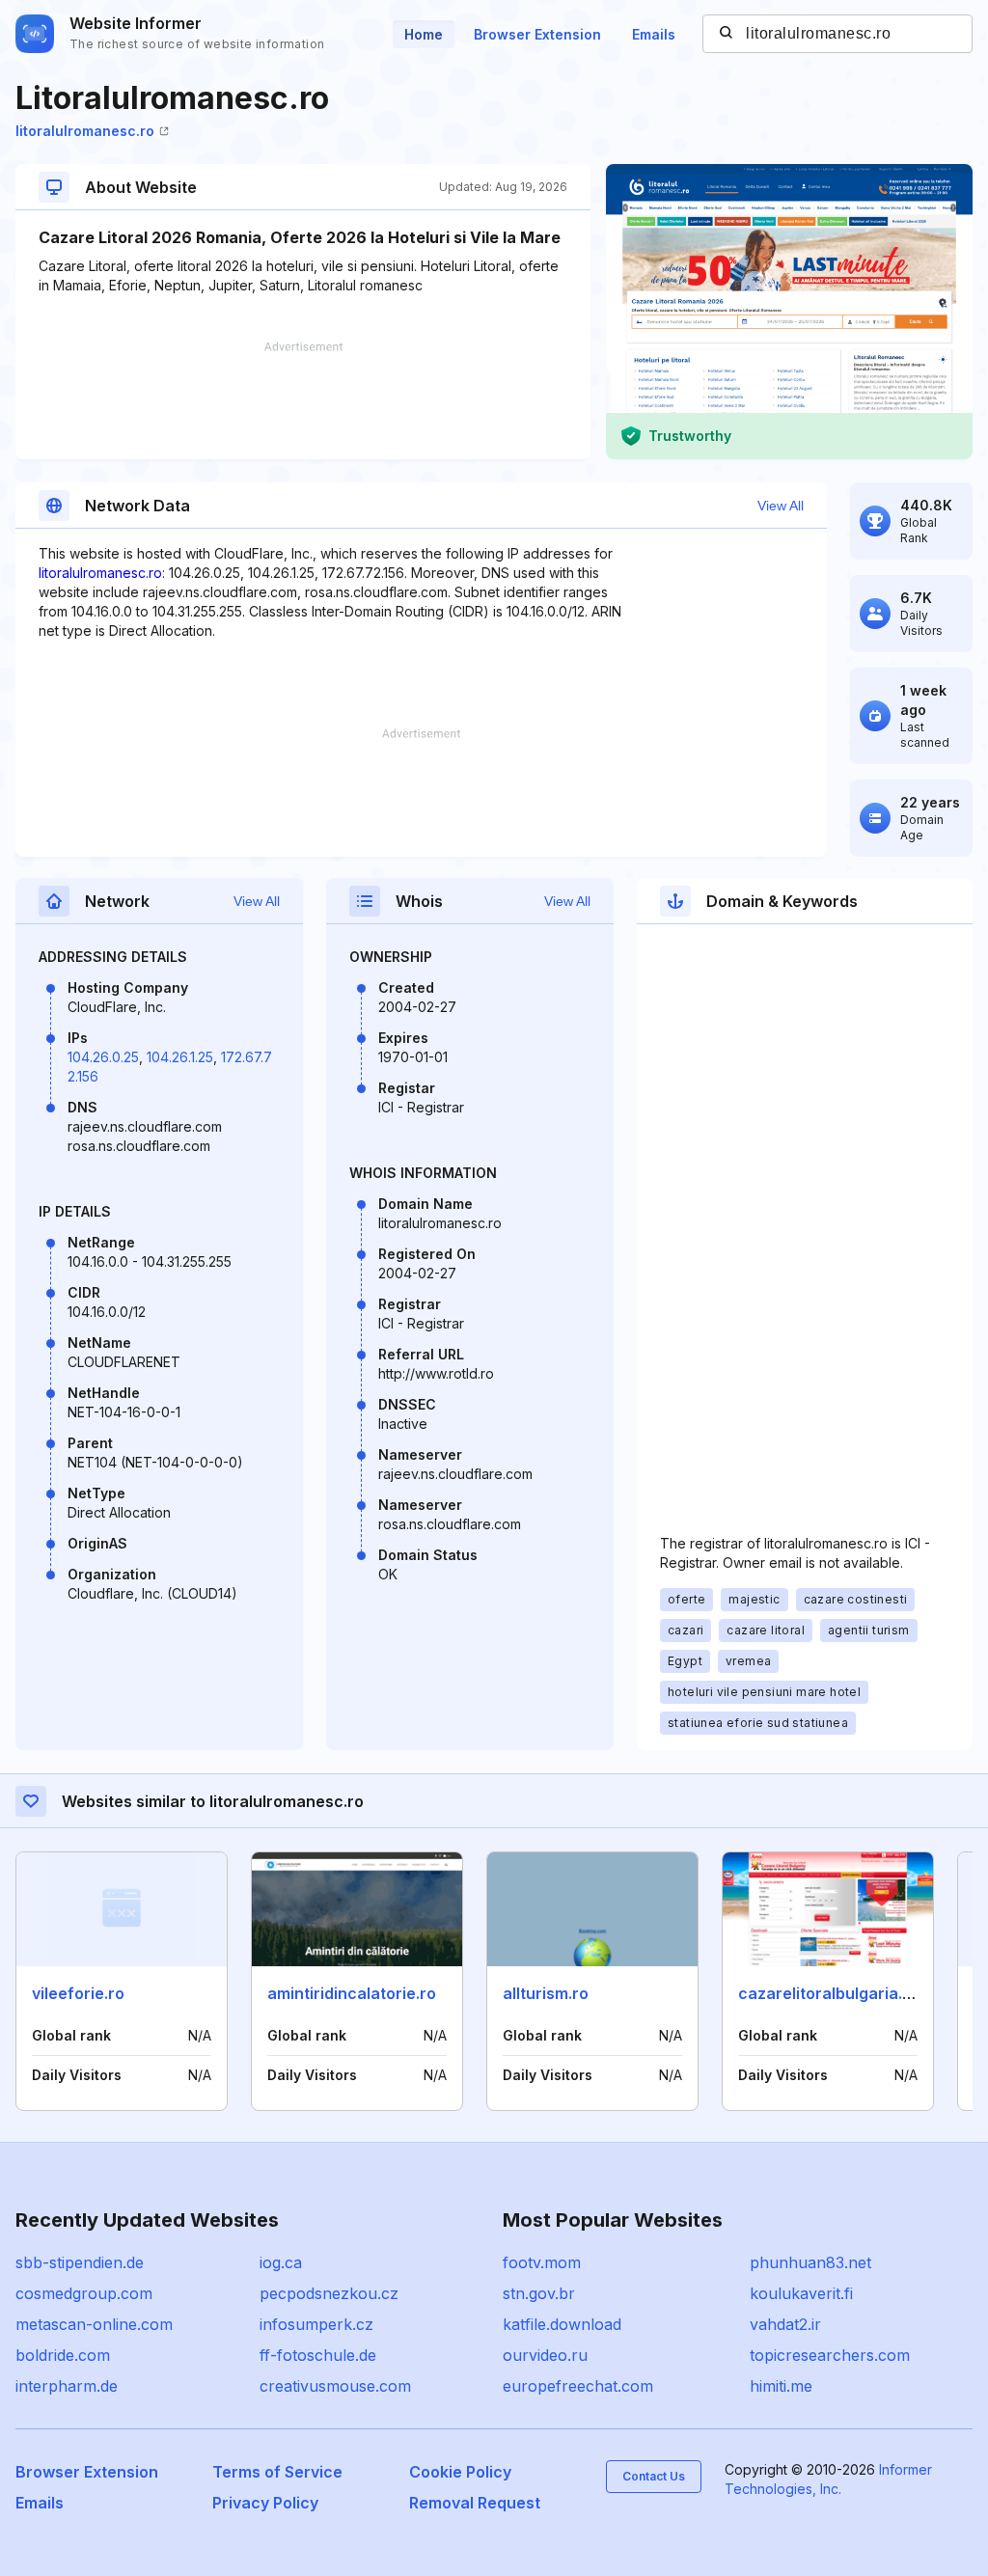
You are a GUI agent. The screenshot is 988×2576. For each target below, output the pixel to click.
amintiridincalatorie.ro (352, 1993)
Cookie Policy (460, 2472)
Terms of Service (277, 2472)
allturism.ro (546, 1993)
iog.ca (281, 2262)
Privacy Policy (265, 2503)
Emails (654, 34)
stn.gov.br (539, 2293)
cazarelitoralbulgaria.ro (828, 1993)
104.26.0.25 (103, 1057)
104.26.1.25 (180, 1057)
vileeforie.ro (78, 1993)
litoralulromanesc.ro (85, 131)
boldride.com (63, 2355)
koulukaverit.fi (801, 2293)
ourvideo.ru (545, 2355)
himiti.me (781, 2386)
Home (424, 34)
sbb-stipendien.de (80, 2262)
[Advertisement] (303, 400)
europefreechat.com (578, 2386)
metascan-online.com (94, 2324)
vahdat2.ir (785, 2324)
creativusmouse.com (335, 2386)
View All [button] (781, 506)
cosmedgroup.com (84, 2293)
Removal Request (475, 2503)
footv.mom (542, 2262)
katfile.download (562, 2324)
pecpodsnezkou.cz (329, 2293)
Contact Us (654, 2476)
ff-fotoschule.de (318, 2355)
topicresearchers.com (830, 2355)
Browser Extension (537, 34)
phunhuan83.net (810, 2262)
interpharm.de (67, 2386)
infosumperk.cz (316, 2324)
